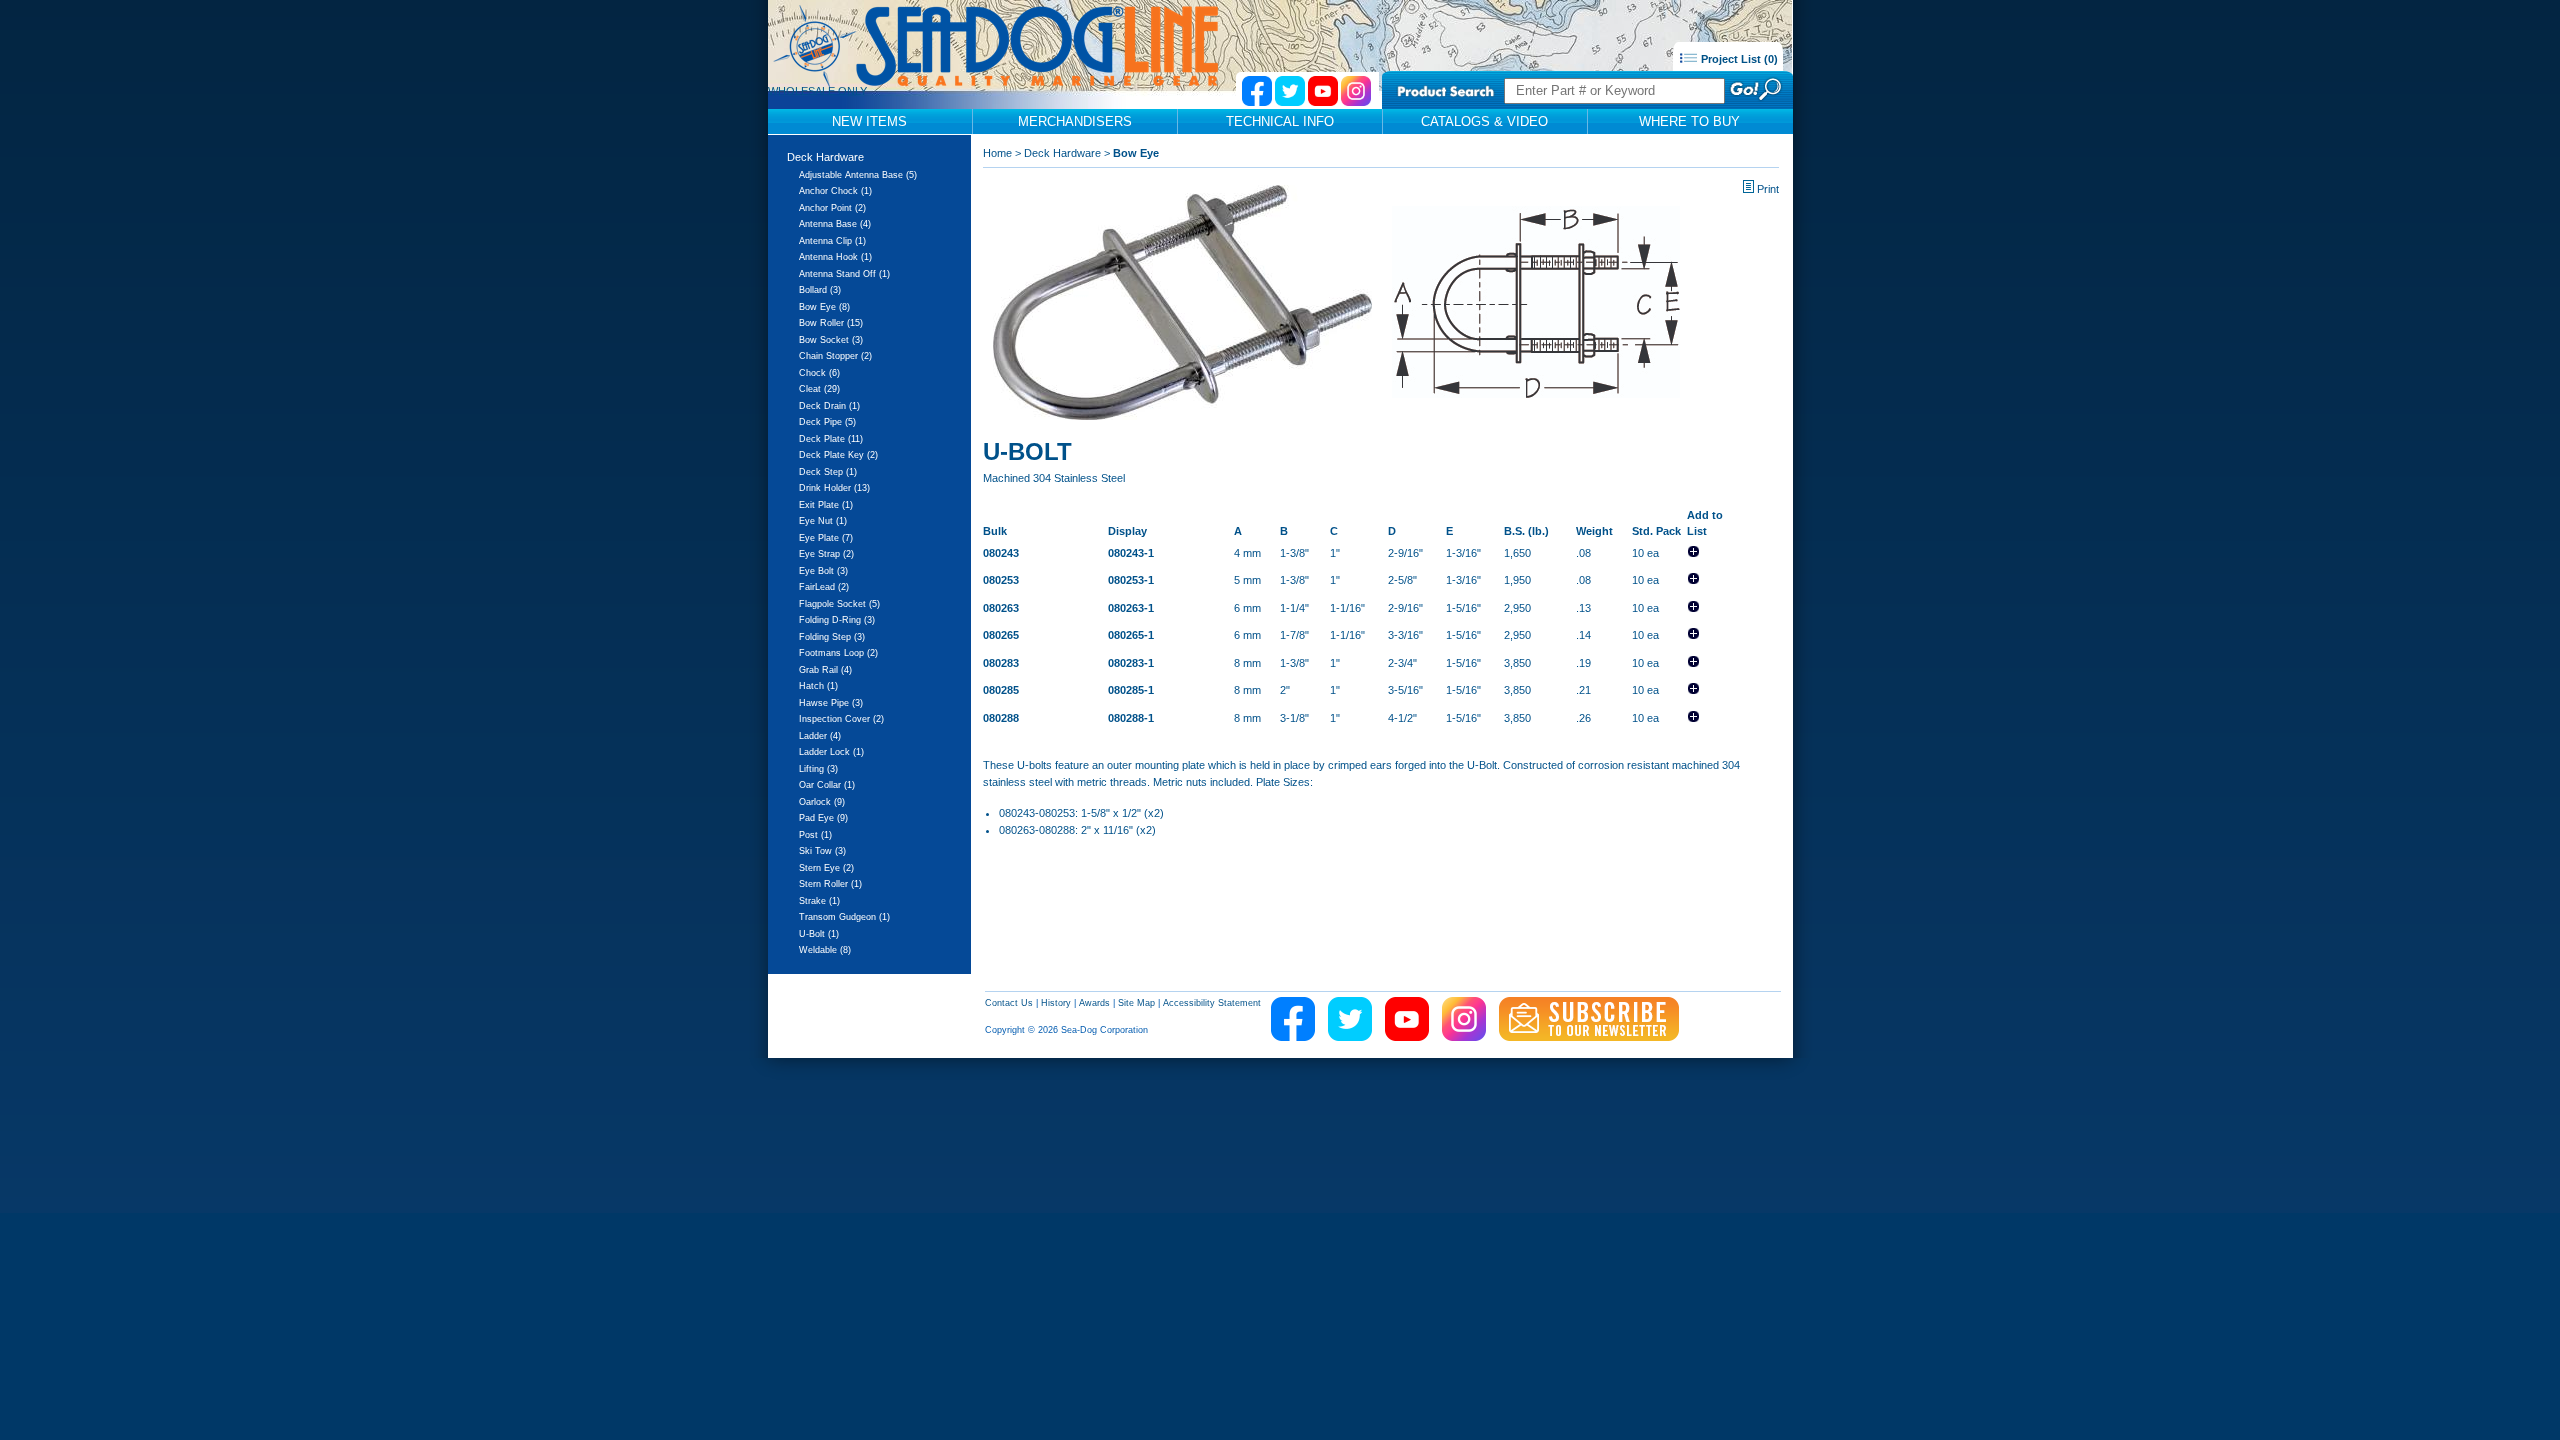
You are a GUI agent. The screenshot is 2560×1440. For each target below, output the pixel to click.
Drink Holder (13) (834, 488)
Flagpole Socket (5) (839, 604)
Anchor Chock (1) (835, 191)
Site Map (1136, 1003)
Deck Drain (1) (829, 406)
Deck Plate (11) (831, 439)
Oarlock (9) (822, 802)
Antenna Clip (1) (832, 241)
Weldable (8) (825, 950)
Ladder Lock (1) (831, 752)
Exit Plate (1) (826, 505)
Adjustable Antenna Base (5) (858, 175)
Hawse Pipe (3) (831, 703)
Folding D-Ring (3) (837, 620)
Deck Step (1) (828, 472)
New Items (869, 121)
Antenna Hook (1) (835, 257)
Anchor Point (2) (832, 208)
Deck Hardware (825, 157)
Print (1768, 189)
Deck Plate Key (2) (838, 455)
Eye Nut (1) (823, 521)
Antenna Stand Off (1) (844, 274)
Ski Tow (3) (822, 851)
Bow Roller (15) (831, 323)
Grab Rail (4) (825, 670)
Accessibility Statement (1212, 1003)
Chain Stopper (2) (835, 356)
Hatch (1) (818, 686)
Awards (1094, 1003)
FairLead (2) (824, 587)
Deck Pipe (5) (827, 422)
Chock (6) (819, 373)
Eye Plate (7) (826, 538)
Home (997, 153)
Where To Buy (1689, 121)
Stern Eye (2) (826, 868)
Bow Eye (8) (824, 307)
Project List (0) (1738, 59)
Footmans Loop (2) (838, 653)
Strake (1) (819, 901)
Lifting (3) (818, 769)
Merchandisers (1075, 121)
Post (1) (815, 835)
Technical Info (1280, 121)
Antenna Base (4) (835, 224)
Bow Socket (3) (831, 340)
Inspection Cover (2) (841, 719)
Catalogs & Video (1484, 121)
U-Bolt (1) (819, 934)
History (1056, 1003)
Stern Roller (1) (830, 884)
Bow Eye (1136, 153)
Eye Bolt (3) (823, 571)
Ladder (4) (820, 736)
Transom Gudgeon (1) (844, 917)
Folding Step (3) (832, 637)
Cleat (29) (819, 389)
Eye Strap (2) (826, 554)
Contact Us (1009, 1003)
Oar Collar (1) (827, 785)
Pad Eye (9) (823, 818)
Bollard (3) (820, 290)
